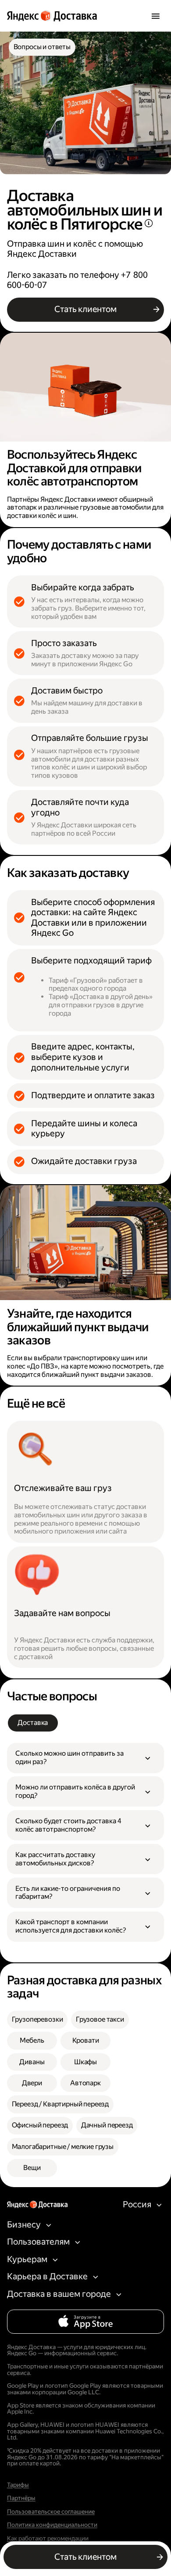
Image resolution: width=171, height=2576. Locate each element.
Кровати (86, 2040)
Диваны (32, 2062)
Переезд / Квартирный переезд (61, 2104)
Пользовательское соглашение (51, 2512)
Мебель (32, 2040)
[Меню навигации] (155, 16)
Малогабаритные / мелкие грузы (63, 2147)
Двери (32, 2083)
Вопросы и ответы (42, 47)
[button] (85, 1758)
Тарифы (18, 2485)
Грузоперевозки (37, 2019)
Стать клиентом (85, 309)
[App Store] (86, 2322)
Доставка (33, 1723)
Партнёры (21, 2498)
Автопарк (85, 2083)
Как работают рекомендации (48, 2538)
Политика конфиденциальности (52, 2525)
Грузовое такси (100, 2019)
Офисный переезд (40, 2125)
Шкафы (85, 2062)
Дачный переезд (107, 2125)
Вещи (32, 2168)
